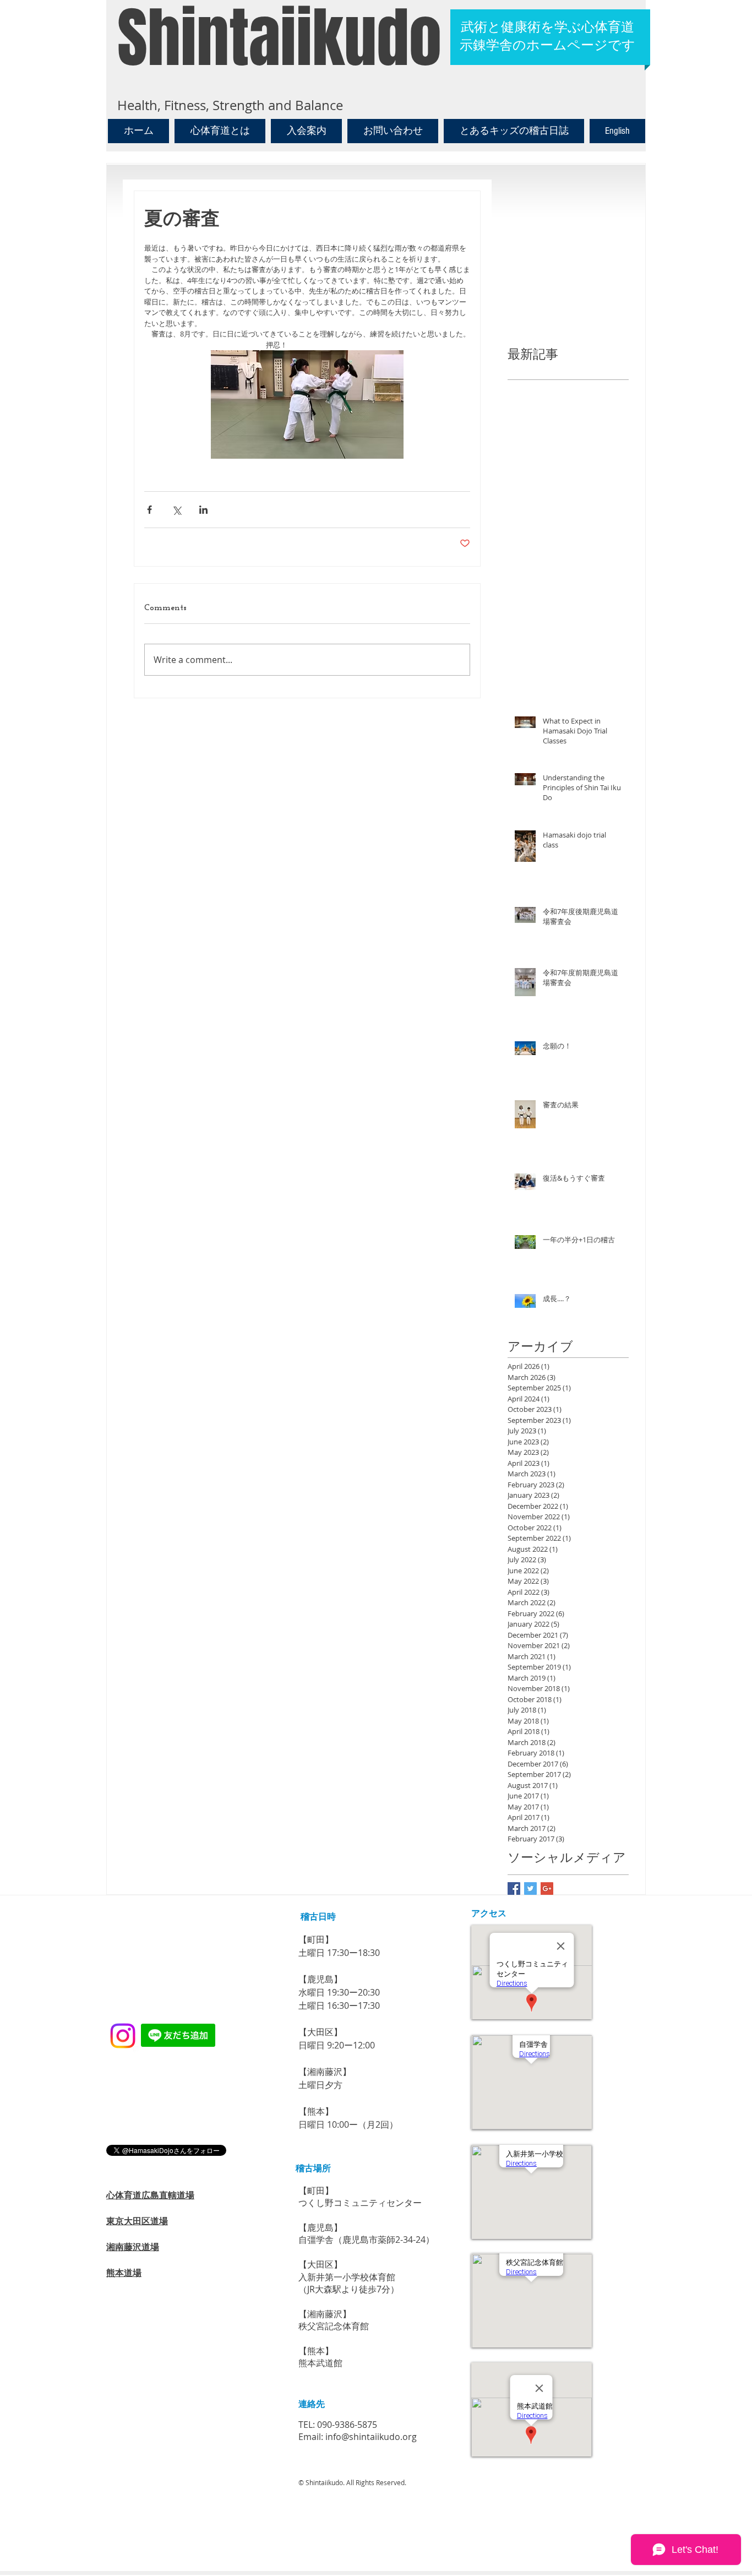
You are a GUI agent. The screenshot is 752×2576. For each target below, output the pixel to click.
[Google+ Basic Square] (547, 1888)
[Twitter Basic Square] (530, 1888)
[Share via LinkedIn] (203, 510)
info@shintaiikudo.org (371, 2437)
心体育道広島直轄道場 (150, 2195)
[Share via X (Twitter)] (176, 510)
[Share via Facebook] (149, 510)
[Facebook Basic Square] (514, 1888)
